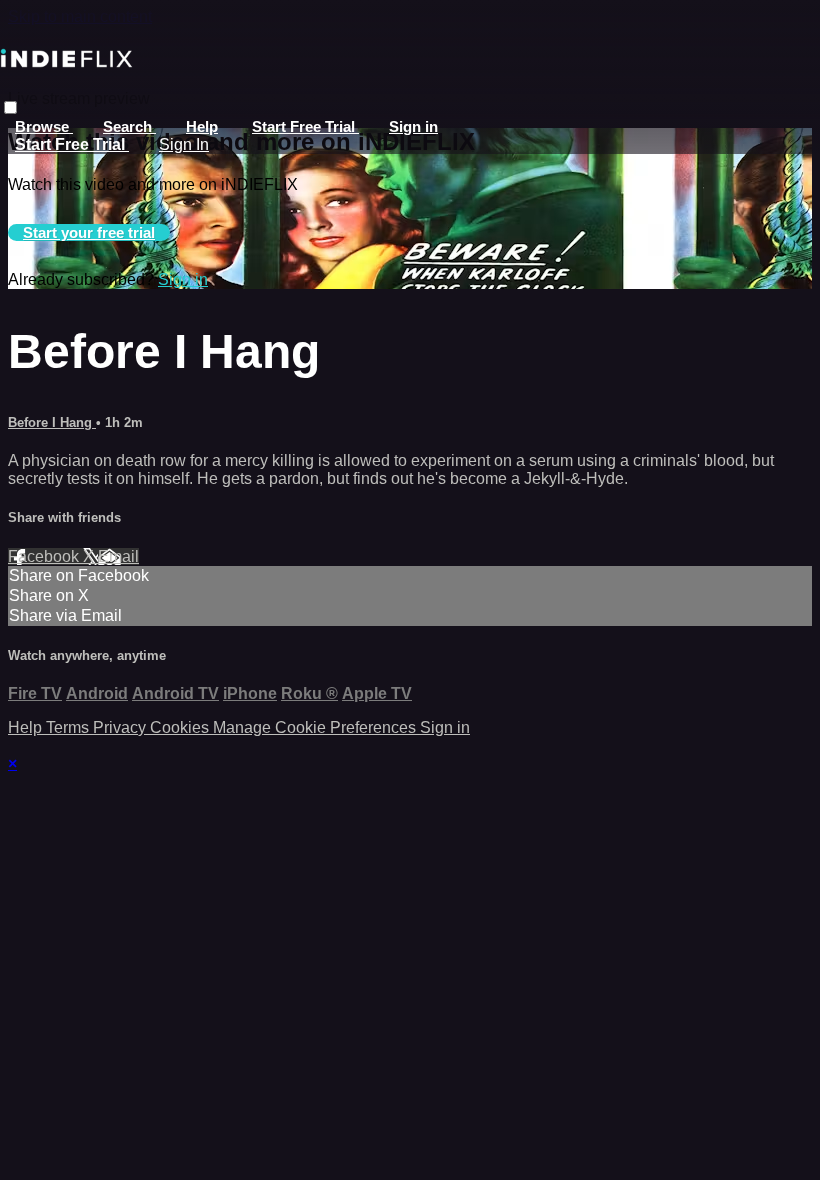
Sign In (184, 144)
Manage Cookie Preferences (316, 727)
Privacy (121, 727)
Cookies (181, 727)
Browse (44, 126)
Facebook (45, 556)
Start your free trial (89, 232)
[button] (10, 107)
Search (129, 126)
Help (202, 126)
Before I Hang (52, 422)
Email (118, 556)
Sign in (413, 126)
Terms (69, 727)
